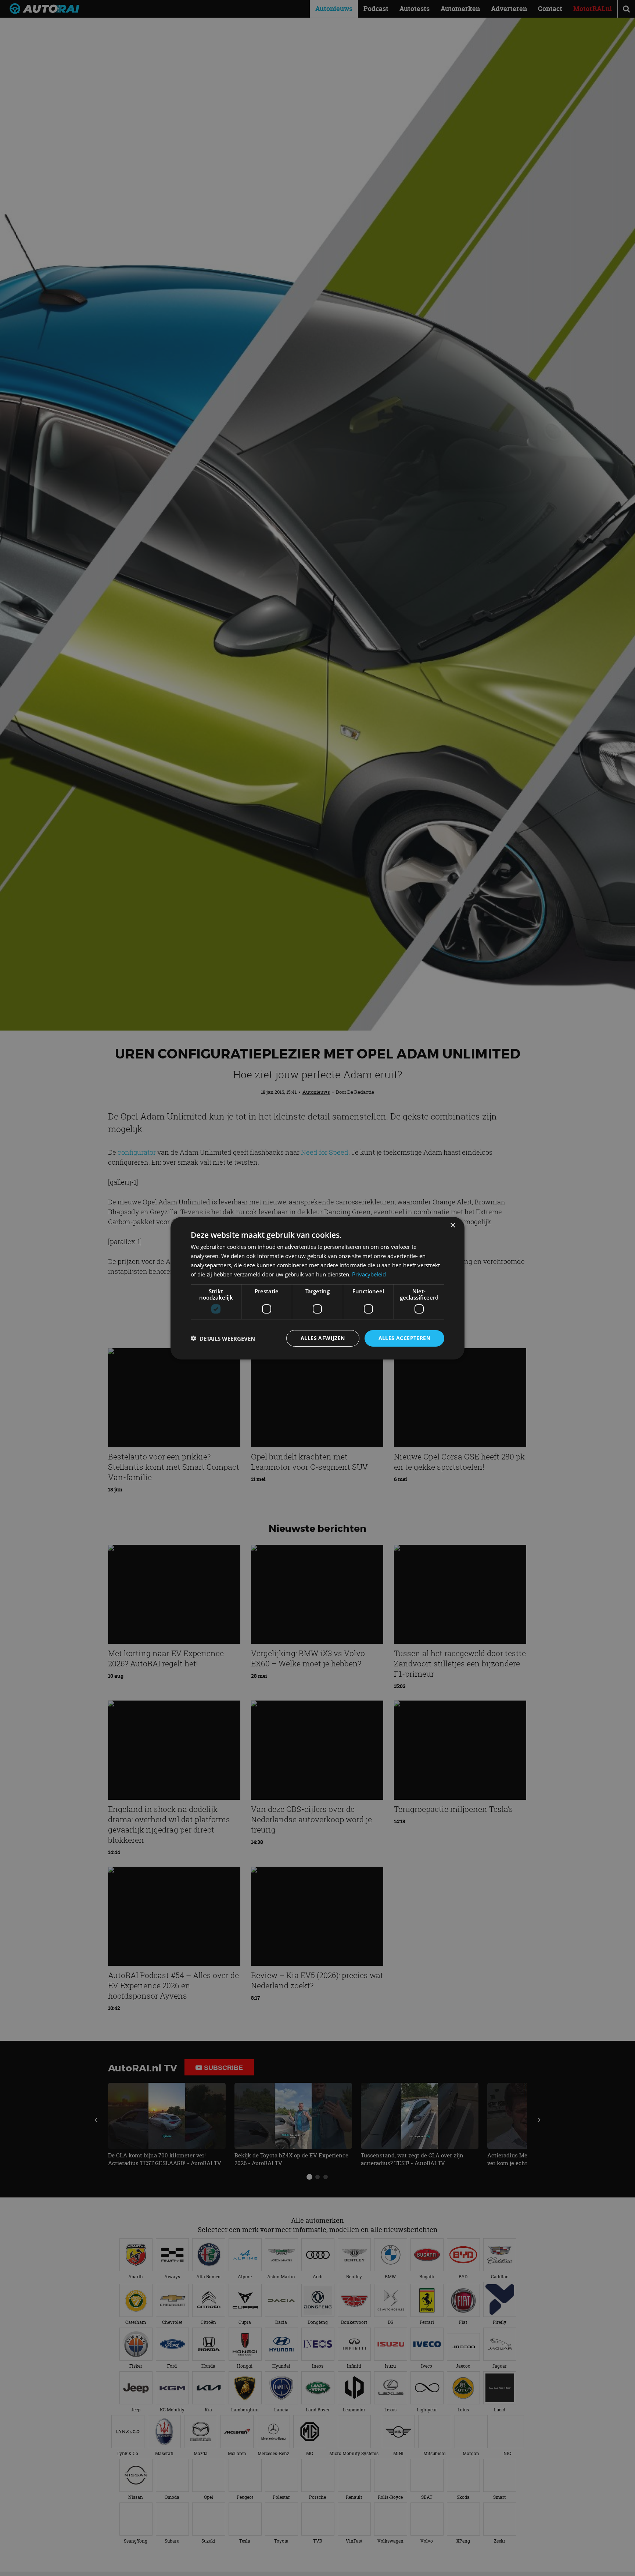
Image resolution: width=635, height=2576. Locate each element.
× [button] (453, 1225)
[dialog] (317, 1288)
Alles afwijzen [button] (323, 1338)
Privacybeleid (369, 1274)
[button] (223, 1338)
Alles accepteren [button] (404, 1338)
